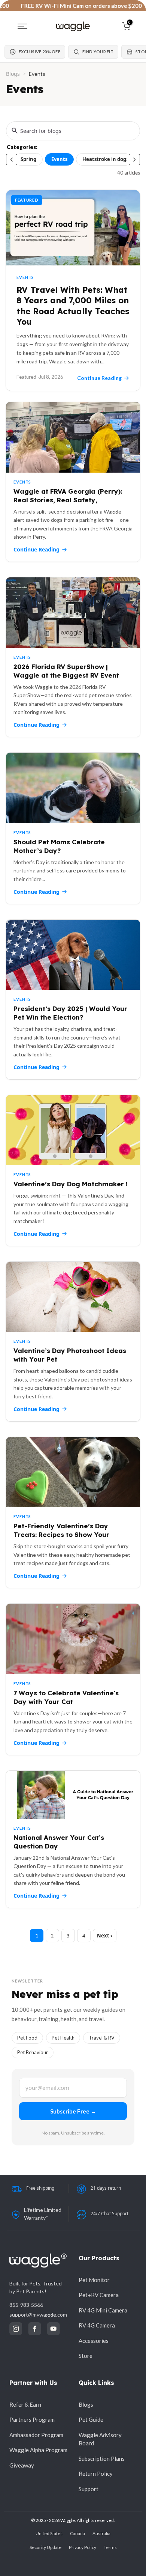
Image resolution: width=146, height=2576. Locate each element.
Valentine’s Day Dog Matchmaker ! (71, 1184)
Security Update (45, 2547)
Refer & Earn (25, 2404)
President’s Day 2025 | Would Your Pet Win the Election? (70, 1013)
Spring (28, 159)
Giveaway (22, 2465)
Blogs (13, 74)
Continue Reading (36, 549)
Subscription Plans (102, 2458)
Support (89, 2489)
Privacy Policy (83, 2547)
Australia (101, 2533)
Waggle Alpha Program (38, 2450)
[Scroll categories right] (134, 160)
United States (49, 2533)
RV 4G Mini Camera (103, 2310)
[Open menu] (22, 26)
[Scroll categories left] (12, 160)
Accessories (94, 2341)
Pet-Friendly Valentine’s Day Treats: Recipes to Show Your (61, 1530)
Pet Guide (91, 2419)
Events (59, 159)
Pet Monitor (94, 2280)
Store (86, 2356)
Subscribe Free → (73, 2111)
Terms (110, 2547)
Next (103, 1936)
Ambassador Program (36, 2435)
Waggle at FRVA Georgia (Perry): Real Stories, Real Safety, (68, 496)
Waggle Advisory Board (100, 2439)
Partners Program (32, 2419)
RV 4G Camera (97, 2325)
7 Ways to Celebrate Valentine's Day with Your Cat (66, 1697)
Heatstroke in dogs (105, 159)
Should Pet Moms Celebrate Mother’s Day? (59, 846)
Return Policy (96, 2474)
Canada (77, 2533)
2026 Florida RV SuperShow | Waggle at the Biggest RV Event (66, 671)
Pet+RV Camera (99, 2295)
